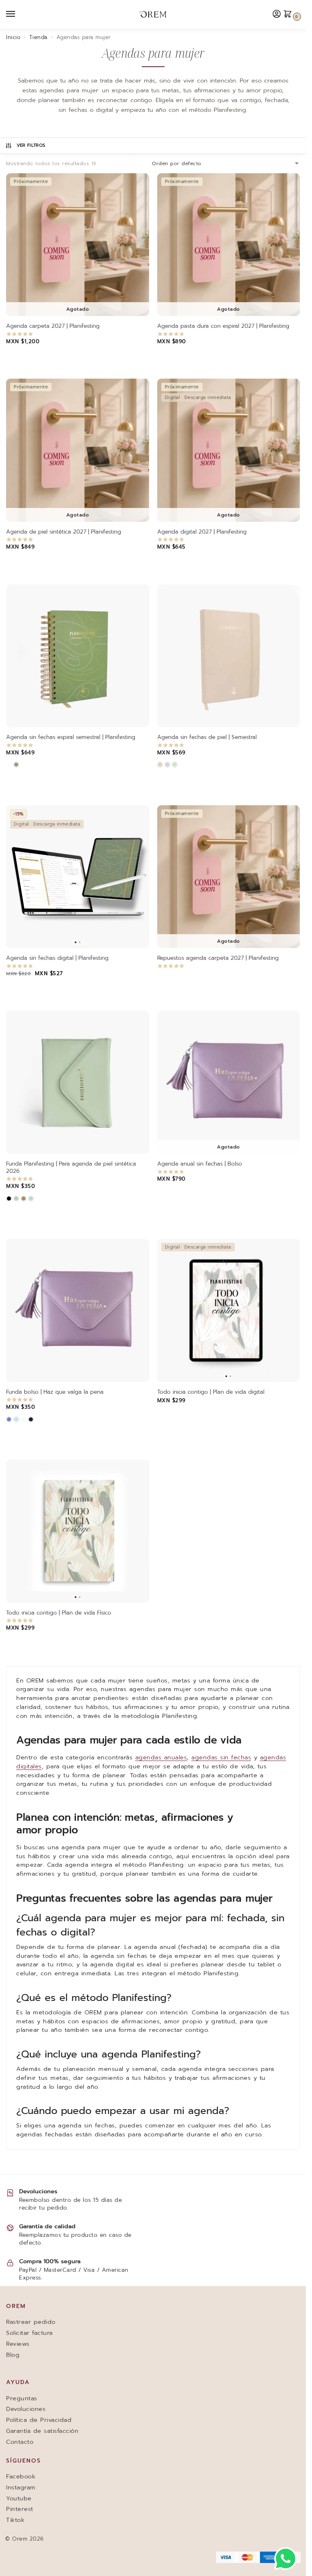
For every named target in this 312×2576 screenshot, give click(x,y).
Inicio (13, 37)
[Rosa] (160, 765)
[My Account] (277, 14)
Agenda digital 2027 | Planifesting (202, 532)
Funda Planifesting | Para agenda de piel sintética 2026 (71, 1167)
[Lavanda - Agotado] (24, 1419)
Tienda (38, 37)
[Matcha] (16, 1199)
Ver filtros (31, 145)
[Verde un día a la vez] (16, 765)
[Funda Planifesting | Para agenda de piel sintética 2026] (78, 1082)
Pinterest (20, 2509)
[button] (290, 14)
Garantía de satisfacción (42, 2431)
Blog (13, 2355)
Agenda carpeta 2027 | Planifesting (53, 326)
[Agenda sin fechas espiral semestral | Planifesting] (78, 656)
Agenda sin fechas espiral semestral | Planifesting (71, 737)
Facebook (21, 2476)
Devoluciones (26, 2409)
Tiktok (15, 2520)
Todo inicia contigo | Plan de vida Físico (59, 1613)
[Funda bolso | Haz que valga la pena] (78, 1310)
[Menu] (18, 14)
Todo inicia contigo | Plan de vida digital (211, 1392)
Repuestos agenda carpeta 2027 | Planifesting (218, 958)
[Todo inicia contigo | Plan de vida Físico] (78, 1531)
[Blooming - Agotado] (9, 765)
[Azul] (9, 1419)
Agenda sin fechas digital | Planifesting (57, 958)
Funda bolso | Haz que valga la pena (55, 1392)
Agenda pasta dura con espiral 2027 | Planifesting (223, 326)
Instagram (21, 2487)
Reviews (18, 2344)
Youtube (19, 2498)
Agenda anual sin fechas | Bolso (200, 1164)
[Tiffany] (31, 1199)
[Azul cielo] (167, 765)
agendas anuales (161, 1757)
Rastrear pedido (31, 2322)
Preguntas (22, 2398)
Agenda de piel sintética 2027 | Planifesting (64, 532)
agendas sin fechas (221, 1757)
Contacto (20, 2442)
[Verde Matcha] (175, 765)
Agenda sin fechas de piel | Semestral (207, 737)
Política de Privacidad (39, 2420)
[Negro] (9, 1199)
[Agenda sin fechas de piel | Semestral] (229, 656)
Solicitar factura (29, 2333)
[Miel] (24, 1199)
